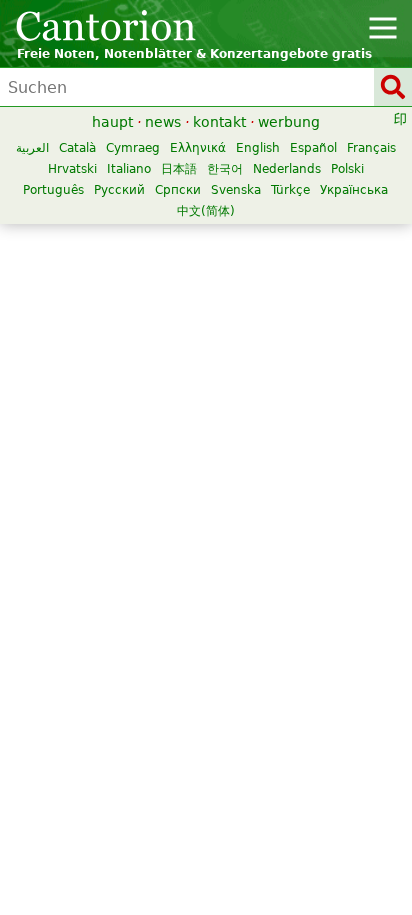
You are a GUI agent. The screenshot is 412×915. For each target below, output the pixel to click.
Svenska (236, 190)
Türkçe (290, 190)
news (163, 122)
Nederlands (287, 169)
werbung (289, 122)
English (258, 148)
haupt (112, 122)
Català (77, 148)
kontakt (219, 122)
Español (313, 148)
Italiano (129, 169)
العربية (32, 148)
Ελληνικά (198, 148)
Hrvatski (72, 169)
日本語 (179, 169)
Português (53, 190)
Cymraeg (133, 148)
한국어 (225, 169)
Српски (178, 190)
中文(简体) (206, 211)
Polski (347, 169)
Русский (119, 190)
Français (371, 148)
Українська (354, 190)
